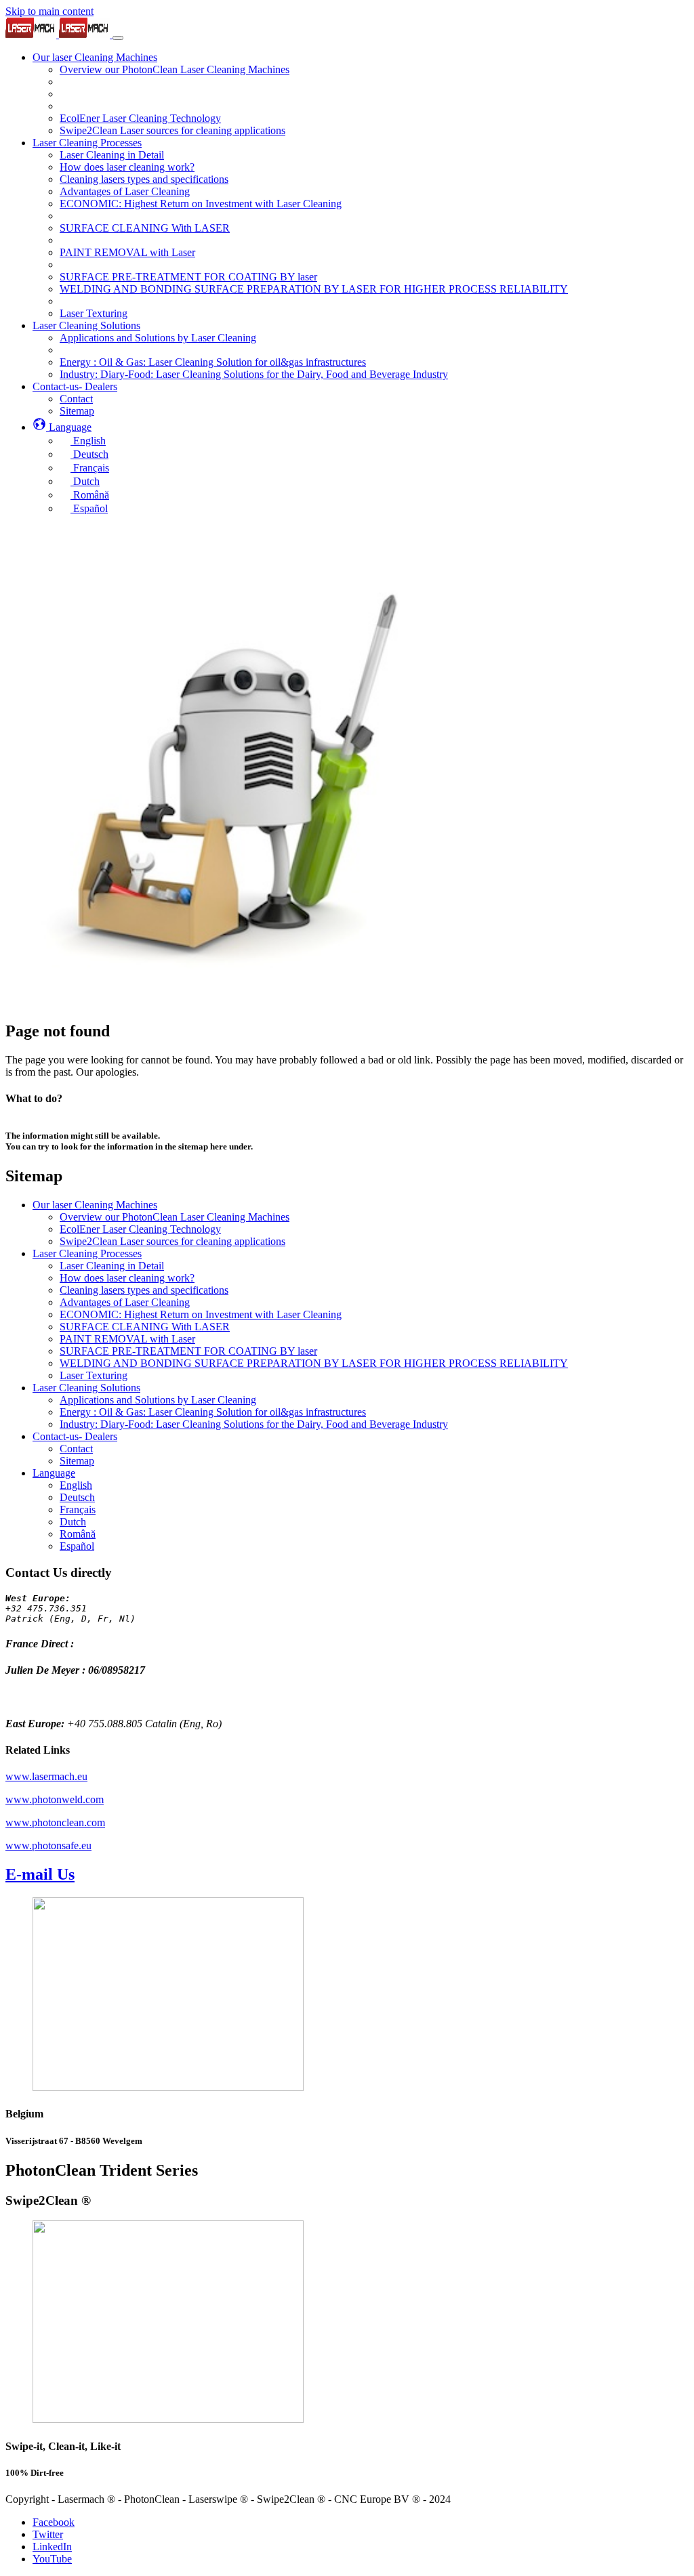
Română (78, 1534)
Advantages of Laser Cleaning (125, 1302)
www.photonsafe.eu (48, 1845)
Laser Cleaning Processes (87, 1253)
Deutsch (77, 1497)
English (76, 1485)
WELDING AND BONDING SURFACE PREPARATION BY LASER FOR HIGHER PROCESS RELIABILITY (314, 1363)
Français (78, 1509)
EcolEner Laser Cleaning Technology (140, 1229)
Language (54, 1473)
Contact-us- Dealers (75, 1436)
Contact (76, 1449)
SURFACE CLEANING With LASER (145, 1327)
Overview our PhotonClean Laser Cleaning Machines (175, 1217)
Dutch (73, 1522)
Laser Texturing (94, 1375)
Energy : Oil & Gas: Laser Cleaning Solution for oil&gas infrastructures (213, 1412)
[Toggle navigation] (118, 38)
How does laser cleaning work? (127, 1278)
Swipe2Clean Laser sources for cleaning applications (172, 1241)
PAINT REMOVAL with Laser (127, 1339)
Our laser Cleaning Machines (95, 1205)
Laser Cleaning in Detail (112, 1266)
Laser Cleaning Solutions (86, 1388)
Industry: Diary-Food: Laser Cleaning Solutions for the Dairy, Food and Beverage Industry (254, 1424)
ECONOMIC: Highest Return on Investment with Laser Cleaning (201, 1314)
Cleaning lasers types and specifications (144, 1290)
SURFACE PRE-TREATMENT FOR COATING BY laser (188, 1351)
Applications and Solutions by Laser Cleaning (158, 1400)
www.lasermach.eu (46, 1776)
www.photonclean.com (55, 1822)
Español (77, 1546)
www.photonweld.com (55, 1799)
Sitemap (77, 1461)
